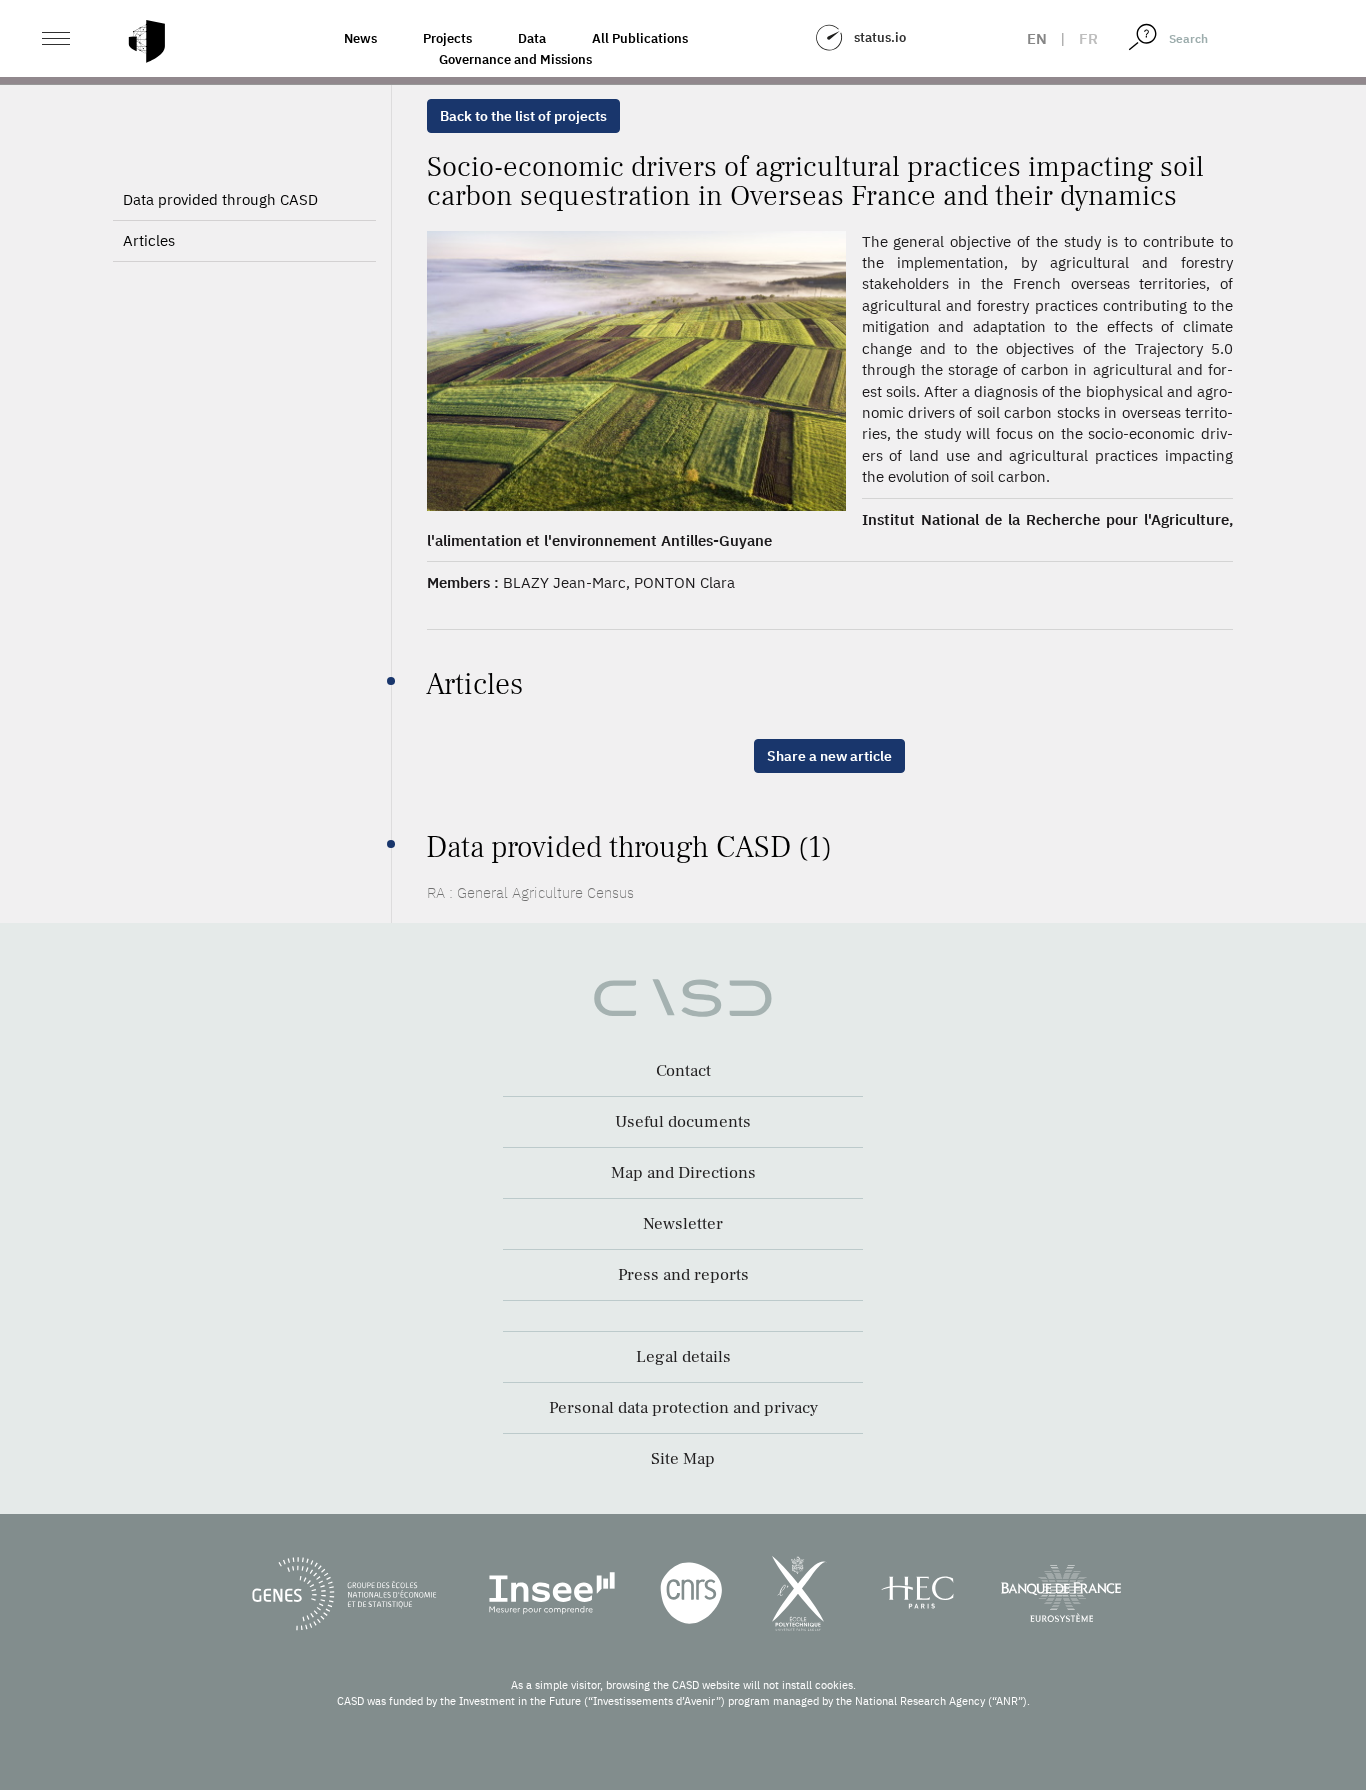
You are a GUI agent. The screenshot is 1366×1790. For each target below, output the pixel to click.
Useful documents (683, 1122)
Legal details (683, 1357)
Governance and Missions (515, 59)
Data (532, 38)
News (360, 38)
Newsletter (683, 1224)
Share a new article (829, 756)
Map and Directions (683, 1173)
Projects (447, 38)
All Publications (640, 38)
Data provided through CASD (220, 199)
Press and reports (683, 1275)
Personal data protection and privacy (683, 1408)
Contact (683, 1071)
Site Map (683, 1459)
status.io (880, 37)
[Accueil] (147, 41)
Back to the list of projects (523, 116)
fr (1088, 38)
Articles (149, 240)
